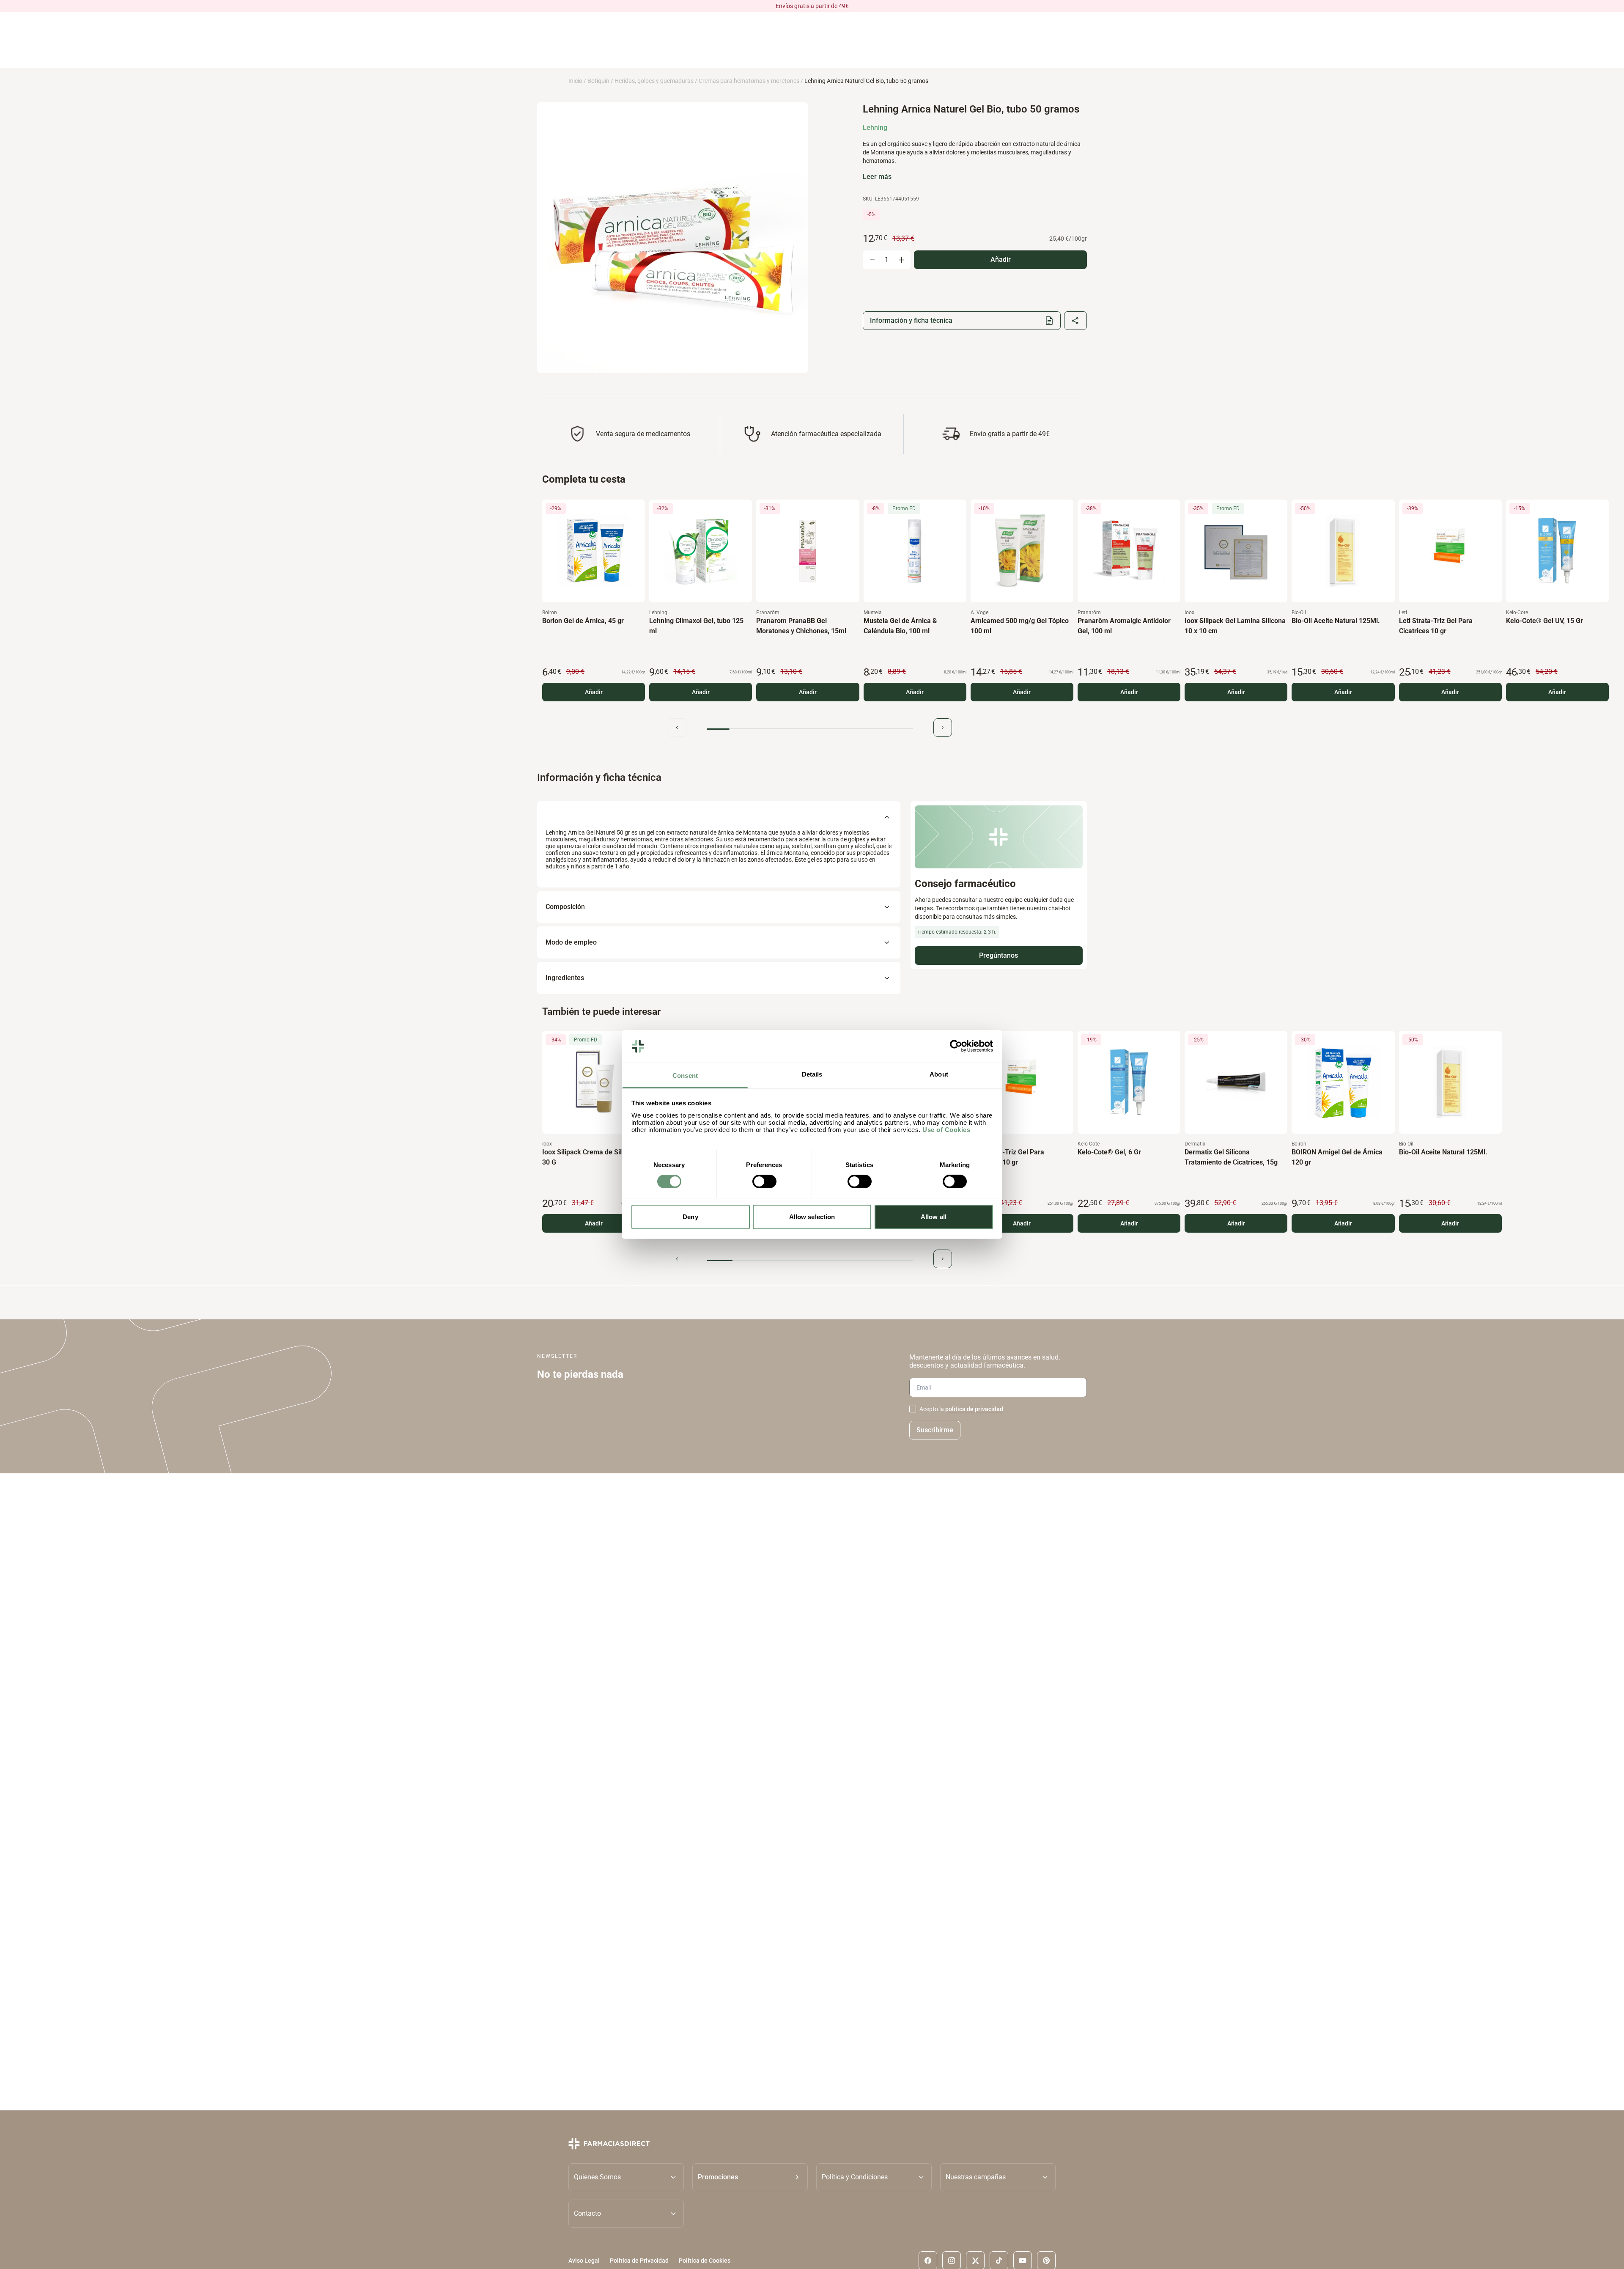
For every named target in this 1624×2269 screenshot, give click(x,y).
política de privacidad (974, 1409)
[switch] (764, 1181)
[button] (750, 2177)
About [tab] (939, 1074)
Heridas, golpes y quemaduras (654, 81)
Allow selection (812, 1217)
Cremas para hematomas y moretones (749, 81)
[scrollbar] (810, 729)
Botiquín (598, 81)
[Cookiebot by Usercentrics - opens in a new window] (956, 1046)
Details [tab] (812, 1074)
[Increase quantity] (901, 260)
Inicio (575, 81)
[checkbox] (913, 1409)
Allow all (934, 1217)
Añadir (594, 692)
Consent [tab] (685, 1075)
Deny (690, 1217)
